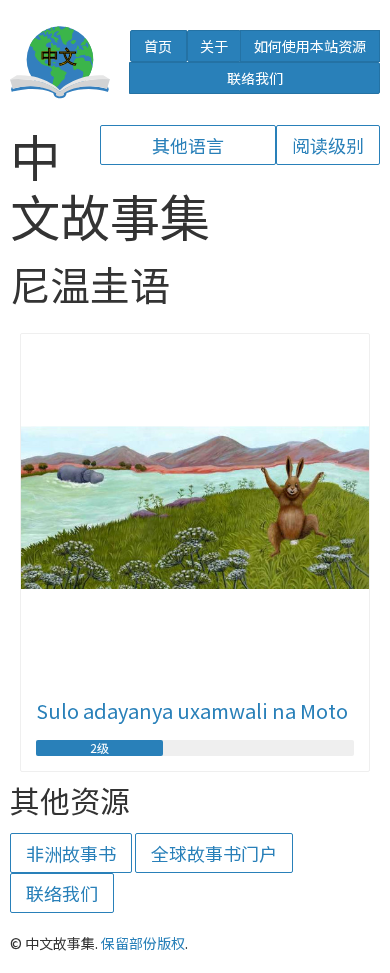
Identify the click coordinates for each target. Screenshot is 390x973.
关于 (214, 46)
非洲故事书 (71, 853)
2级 (99, 748)
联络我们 (255, 78)
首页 (158, 46)
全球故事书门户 (214, 853)
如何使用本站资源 (310, 46)
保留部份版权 (143, 943)
